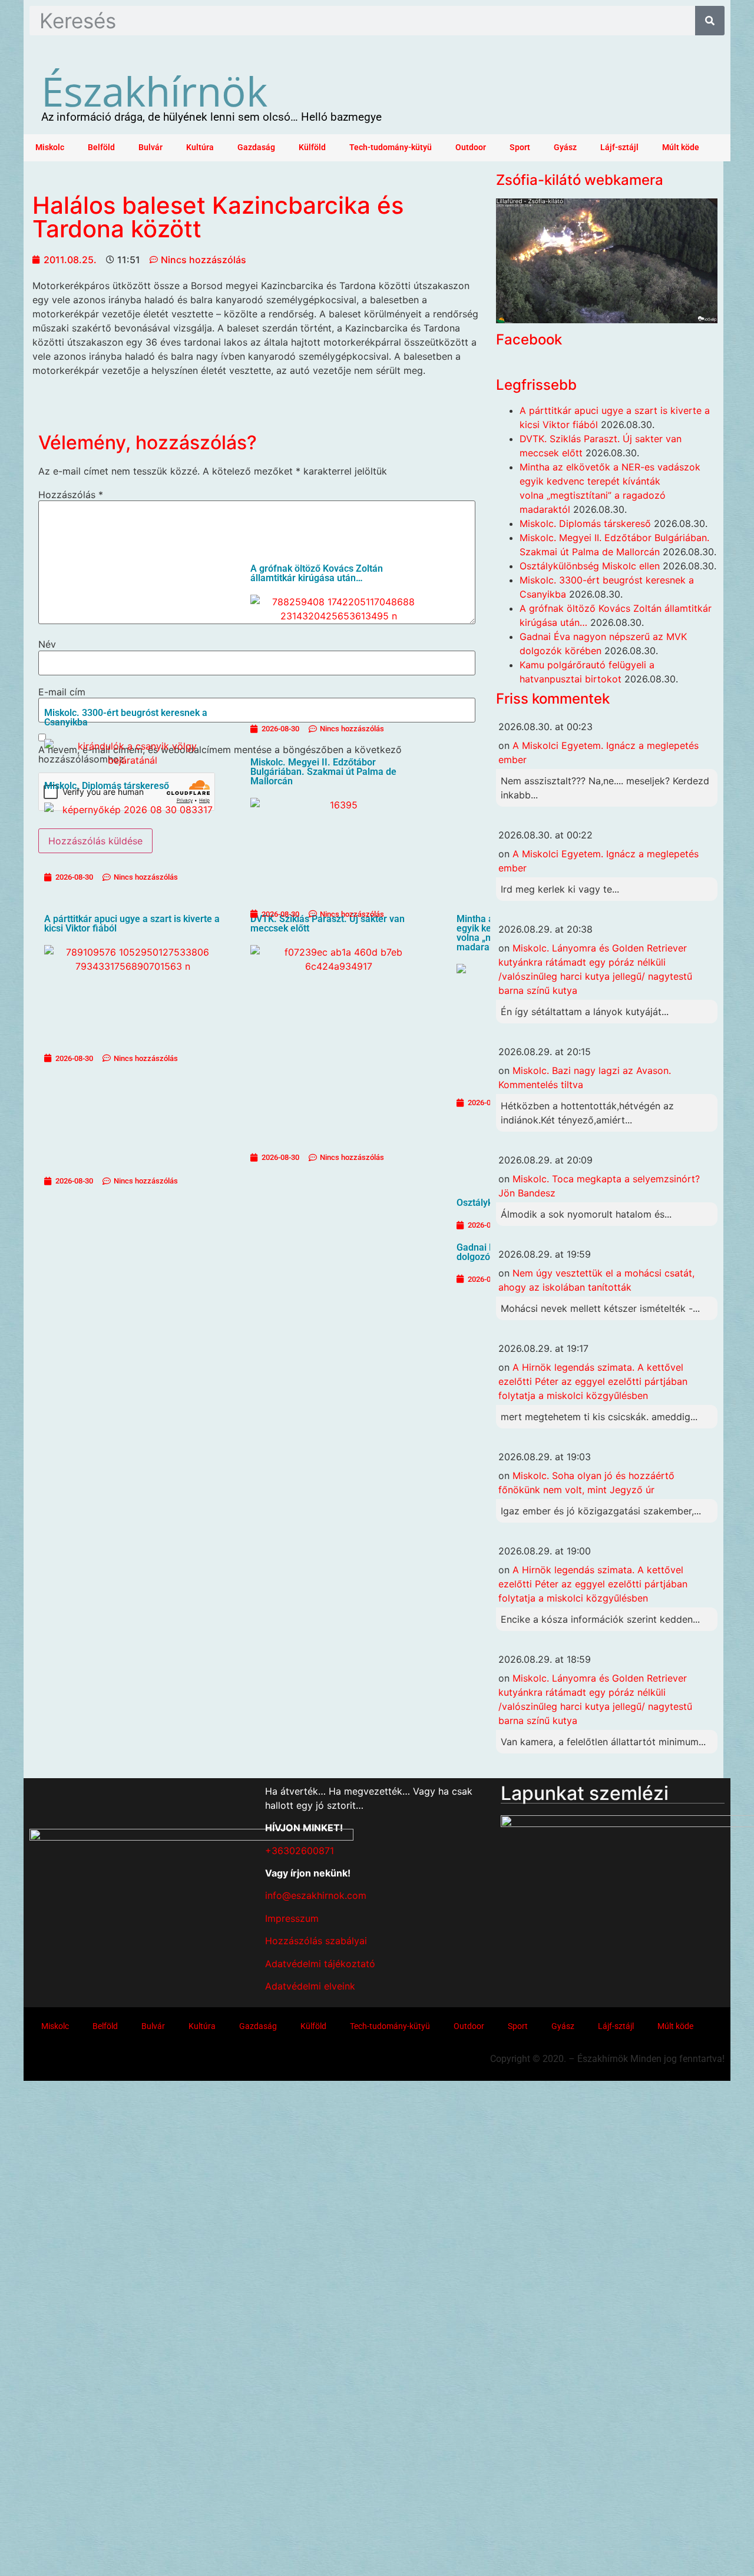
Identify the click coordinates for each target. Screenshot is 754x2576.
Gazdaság (256, 147)
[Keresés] (710, 21)
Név (47, 644)
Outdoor (471, 147)
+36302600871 (300, 1851)
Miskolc (50, 147)
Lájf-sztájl (619, 147)
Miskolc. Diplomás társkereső (585, 523)
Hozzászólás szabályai (316, 1941)
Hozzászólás (71, 495)
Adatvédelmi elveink (310, 1986)
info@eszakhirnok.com (316, 1895)
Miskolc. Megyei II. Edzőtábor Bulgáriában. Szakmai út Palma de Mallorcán (323, 772)
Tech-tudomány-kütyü (391, 147)
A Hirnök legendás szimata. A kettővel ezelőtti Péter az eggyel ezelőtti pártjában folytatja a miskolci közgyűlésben (593, 1381)
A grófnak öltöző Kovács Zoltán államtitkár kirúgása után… (317, 573)
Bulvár (151, 147)
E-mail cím (62, 692)
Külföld (312, 147)
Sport (520, 147)
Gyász (565, 147)
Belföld (101, 147)
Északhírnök (154, 91)
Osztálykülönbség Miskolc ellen (590, 566)
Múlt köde (681, 147)
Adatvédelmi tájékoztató (320, 1964)
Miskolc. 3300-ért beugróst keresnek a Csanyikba (126, 717)
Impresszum (292, 1918)
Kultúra (200, 147)
